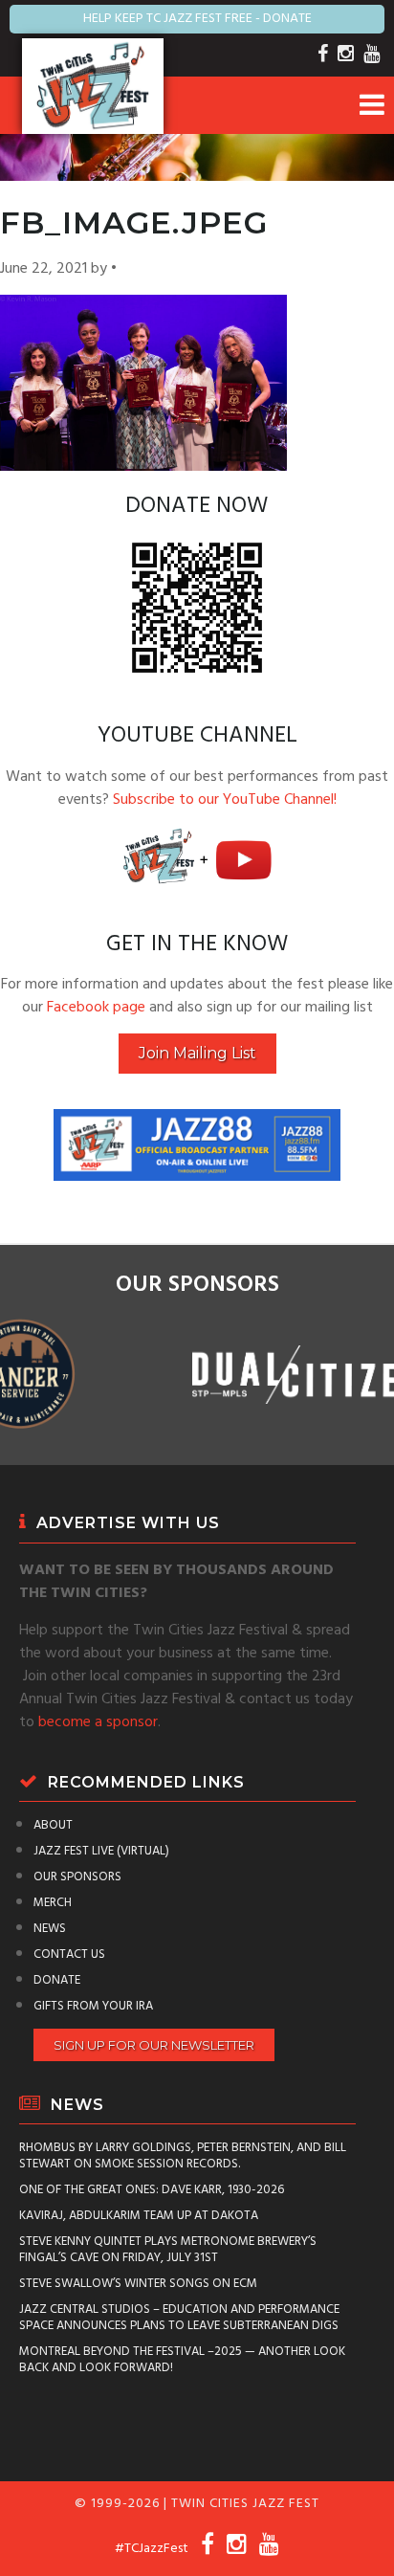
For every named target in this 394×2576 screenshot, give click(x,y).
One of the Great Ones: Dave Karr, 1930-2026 (152, 2190)
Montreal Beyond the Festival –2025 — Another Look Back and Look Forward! (182, 2360)
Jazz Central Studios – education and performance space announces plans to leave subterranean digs (179, 2318)
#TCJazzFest (152, 2549)
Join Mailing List (197, 1053)
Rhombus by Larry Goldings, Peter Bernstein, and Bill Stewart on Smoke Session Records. (183, 2156)
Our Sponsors (77, 1877)
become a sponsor (98, 1722)
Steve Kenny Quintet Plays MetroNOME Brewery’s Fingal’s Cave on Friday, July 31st (168, 2250)
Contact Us (69, 1954)
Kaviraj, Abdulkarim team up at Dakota (139, 2216)
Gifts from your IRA (93, 2006)
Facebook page (96, 1008)
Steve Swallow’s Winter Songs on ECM (138, 2284)
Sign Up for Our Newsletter (154, 2045)
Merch (53, 1903)
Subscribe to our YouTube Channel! (225, 800)
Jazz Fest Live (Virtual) (101, 1851)
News (50, 1929)
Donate (57, 1980)
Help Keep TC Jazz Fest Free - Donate (197, 19)
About (53, 1825)
